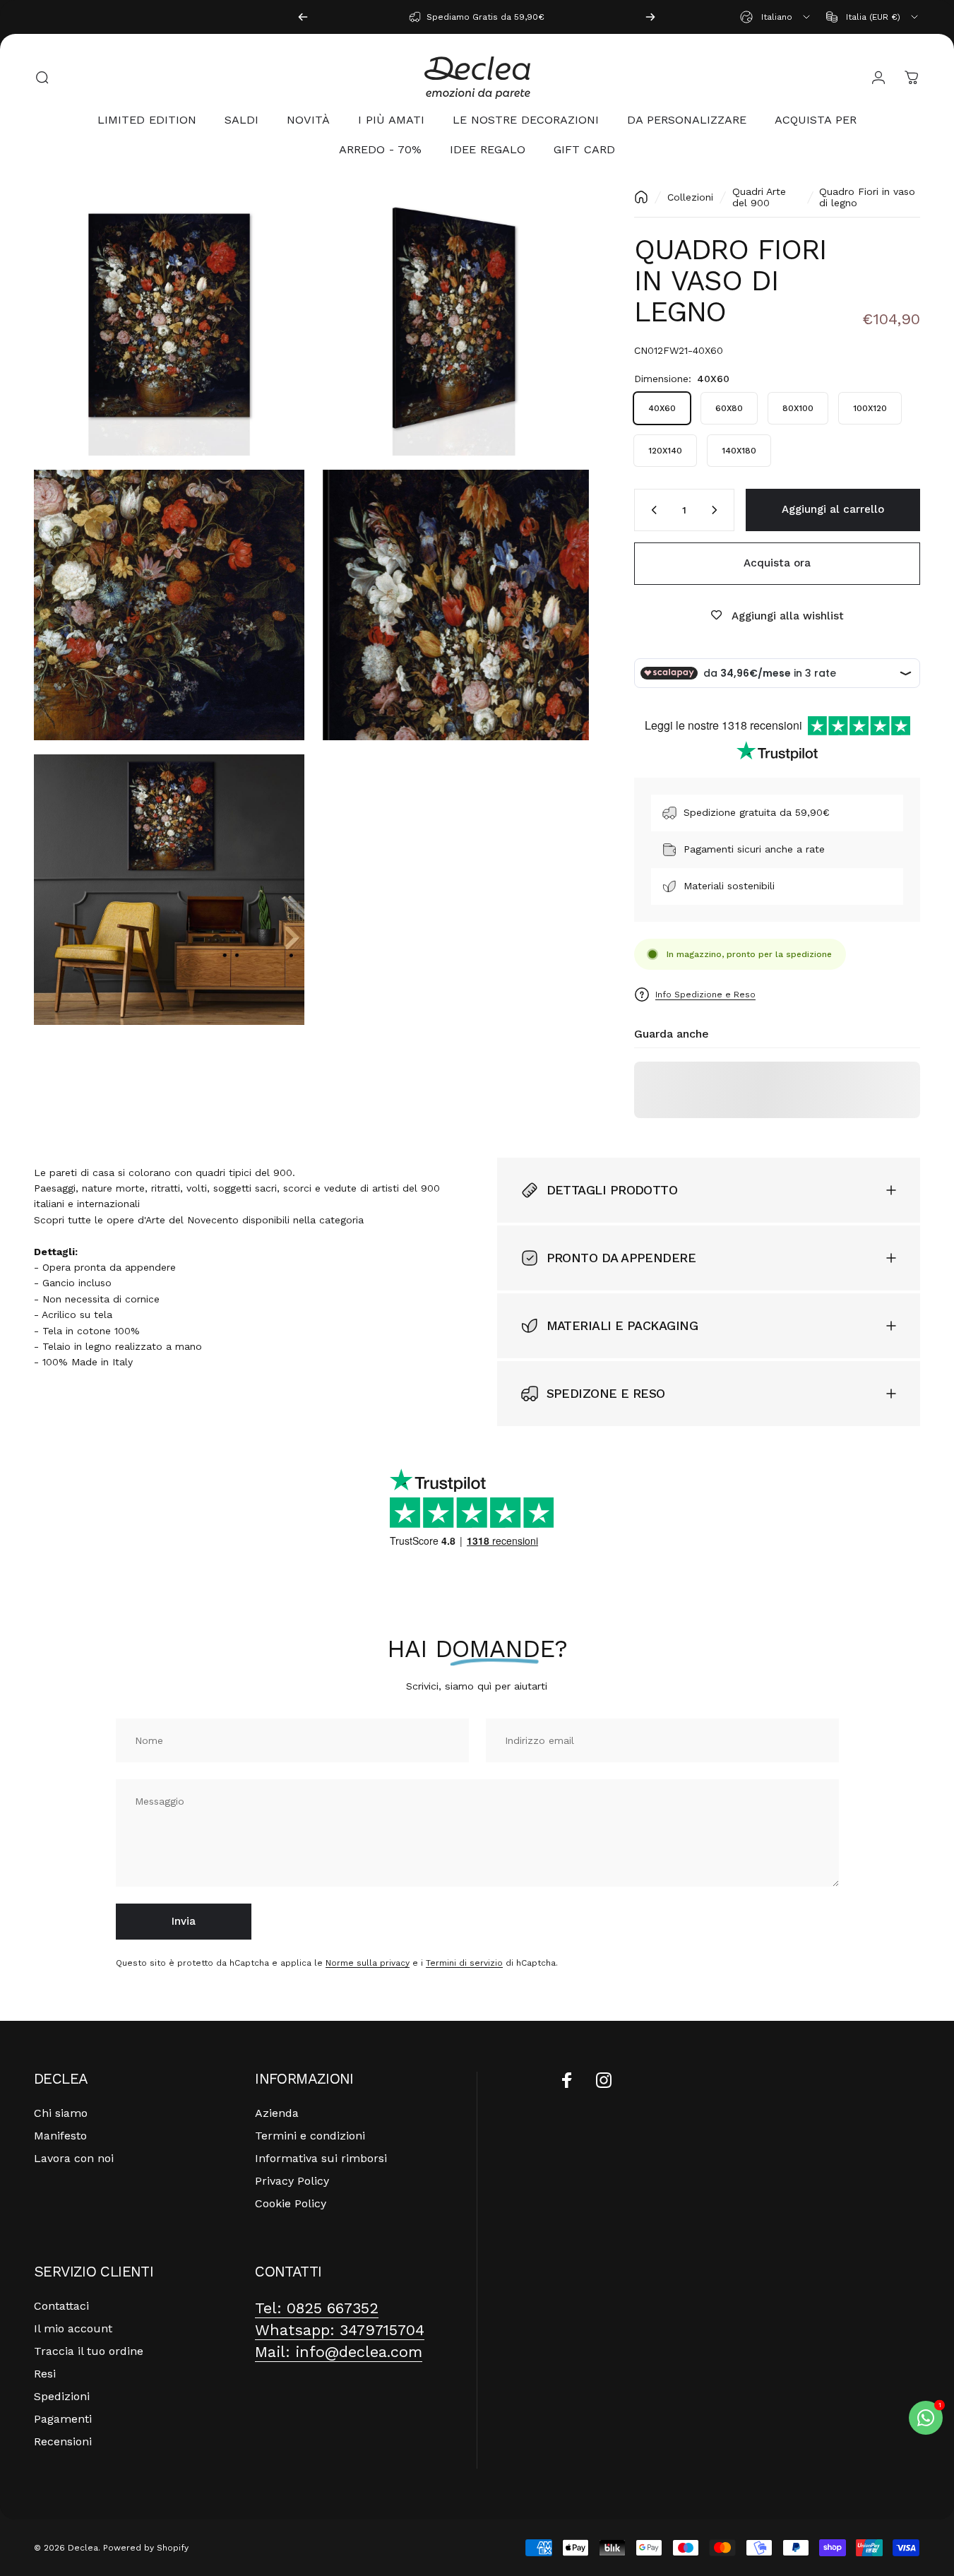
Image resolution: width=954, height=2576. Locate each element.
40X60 (662, 408)
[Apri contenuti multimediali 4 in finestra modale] (454, 605)
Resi (45, 2374)
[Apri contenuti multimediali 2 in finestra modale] (454, 321)
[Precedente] (303, 17)
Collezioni (690, 197)
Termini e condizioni (310, 2136)
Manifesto (60, 2136)
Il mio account (73, 2328)
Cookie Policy (291, 2203)
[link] (317, 2309)
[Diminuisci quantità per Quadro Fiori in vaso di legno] (651, 510)
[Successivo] (650, 17)
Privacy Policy (292, 2181)
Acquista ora (777, 563)
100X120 (870, 408)
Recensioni (63, 2441)
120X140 (665, 451)
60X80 (729, 408)
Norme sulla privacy (368, 1963)
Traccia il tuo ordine (89, 2351)
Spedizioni (62, 2396)
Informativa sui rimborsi (321, 2158)
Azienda (277, 2113)
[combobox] (776, 17)
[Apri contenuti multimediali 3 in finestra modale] (169, 605)
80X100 (798, 408)
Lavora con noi (74, 2158)
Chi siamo (61, 2113)
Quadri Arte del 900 (759, 197)
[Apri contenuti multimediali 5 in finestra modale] (169, 890)
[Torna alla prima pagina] (641, 197)
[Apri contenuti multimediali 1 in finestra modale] (169, 321)
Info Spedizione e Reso (705, 994)
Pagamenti (63, 2419)
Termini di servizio (464, 1963)
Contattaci (61, 2306)
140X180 (739, 451)
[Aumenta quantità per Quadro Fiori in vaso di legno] (717, 510)
